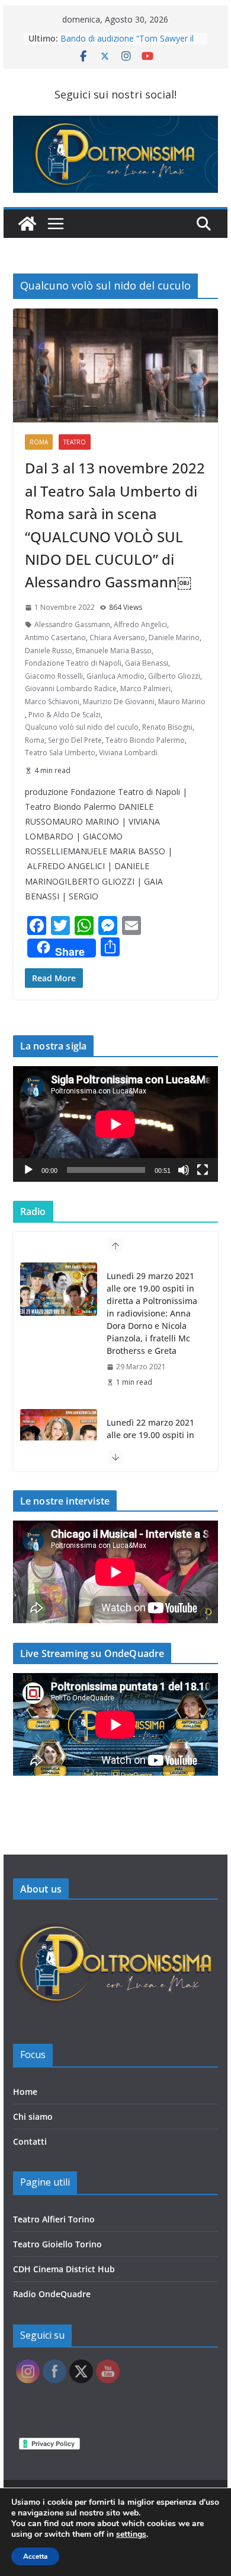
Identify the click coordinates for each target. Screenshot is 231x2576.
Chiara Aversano (117, 637)
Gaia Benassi (147, 663)
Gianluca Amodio (115, 676)
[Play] (28, 1170)
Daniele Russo (49, 651)
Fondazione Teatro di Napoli (73, 663)
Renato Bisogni (167, 727)
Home (25, 2092)
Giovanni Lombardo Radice (71, 688)
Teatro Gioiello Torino (57, 2244)
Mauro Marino (182, 702)
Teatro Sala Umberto (60, 753)
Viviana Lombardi (128, 753)
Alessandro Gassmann (72, 624)
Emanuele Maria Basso (114, 651)
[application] (115, 1124)
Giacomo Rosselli (54, 676)
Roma (39, 442)
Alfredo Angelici (140, 624)
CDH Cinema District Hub (64, 2269)
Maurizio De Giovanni (119, 702)
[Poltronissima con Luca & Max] (27, 224)
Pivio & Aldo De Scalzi (65, 715)
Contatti (30, 2141)
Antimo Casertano (55, 637)
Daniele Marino (174, 637)
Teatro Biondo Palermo (145, 740)
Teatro (75, 442)
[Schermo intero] (203, 1170)
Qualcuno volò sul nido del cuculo (82, 727)
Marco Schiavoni (52, 702)
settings (131, 2534)
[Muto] (184, 1170)
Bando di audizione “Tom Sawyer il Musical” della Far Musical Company (129, 44)
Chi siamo (33, 2117)
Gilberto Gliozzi (174, 676)
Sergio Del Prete (75, 740)
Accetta (35, 2556)
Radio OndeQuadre (52, 2294)
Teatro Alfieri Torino (54, 2219)
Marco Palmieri (145, 688)
